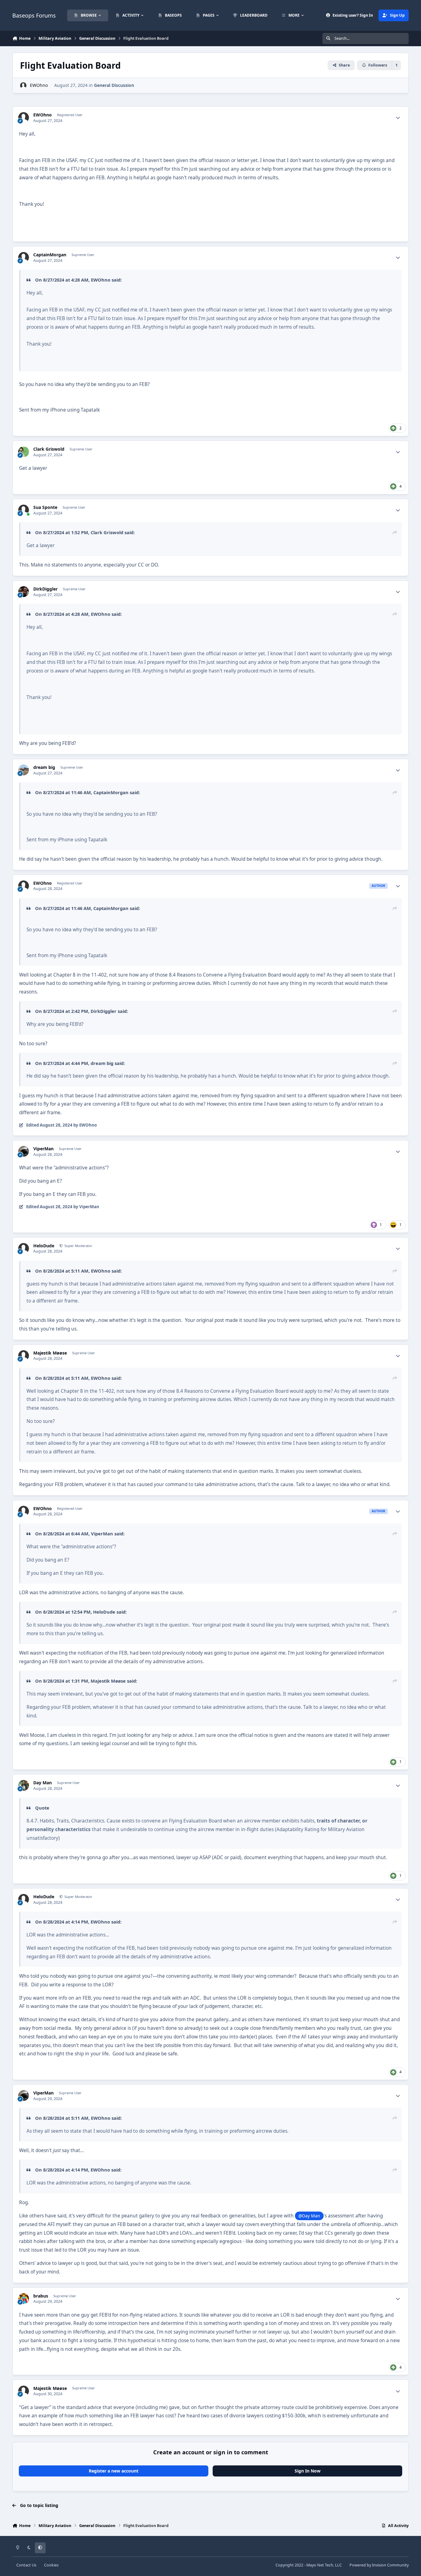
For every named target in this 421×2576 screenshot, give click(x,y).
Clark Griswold (49, 449)
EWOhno (39, 85)
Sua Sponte (45, 507)
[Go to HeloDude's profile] (24, 1248)
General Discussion (114, 85)
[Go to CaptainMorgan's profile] (24, 257)
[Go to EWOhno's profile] (23, 85)
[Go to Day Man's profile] (24, 1785)
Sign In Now (308, 2471)
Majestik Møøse (50, 1353)
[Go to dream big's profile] (24, 770)
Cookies (51, 2565)
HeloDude (44, 1246)
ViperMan (43, 1149)
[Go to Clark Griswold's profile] (24, 452)
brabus (41, 2296)
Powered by (379, 2565)
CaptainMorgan (50, 255)
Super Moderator (78, 1246)
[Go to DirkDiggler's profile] (24, 592)
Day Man (43, 1783)
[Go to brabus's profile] (24, 2299)
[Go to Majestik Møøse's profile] (24, 1356)
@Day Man (309, 2216)
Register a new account (114, 2471)
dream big (44, 767)
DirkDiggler (45, 589)
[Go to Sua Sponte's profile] (24, 510)
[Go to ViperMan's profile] (24, 1151)
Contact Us (26, 2565)
